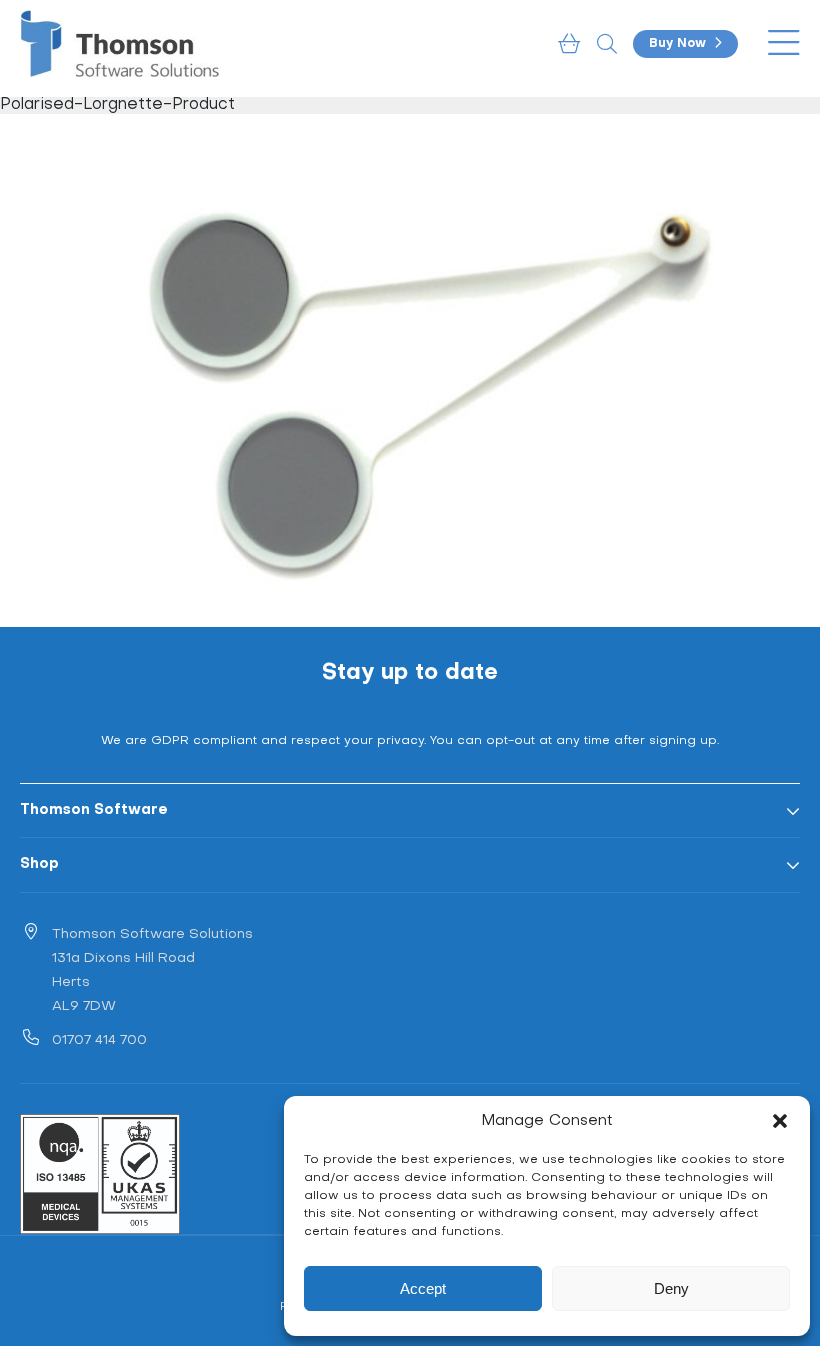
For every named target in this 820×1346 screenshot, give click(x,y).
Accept (423, 1288)
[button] (780, 1121)
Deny (671, 1288)
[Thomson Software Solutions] (120, 43)
